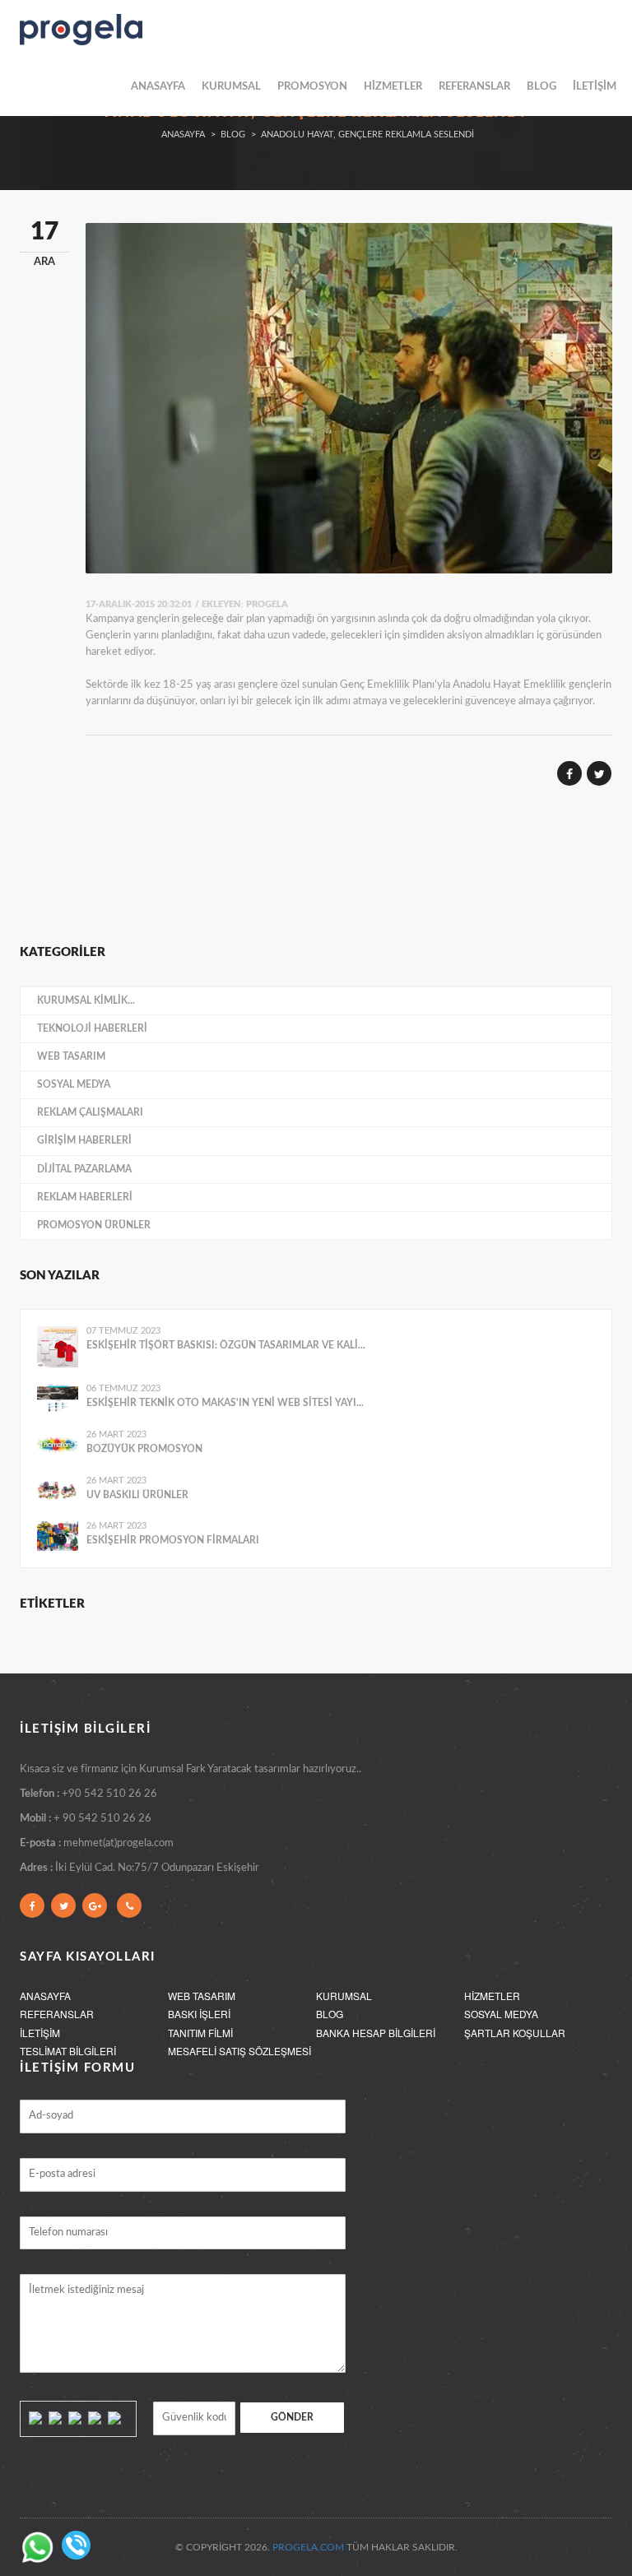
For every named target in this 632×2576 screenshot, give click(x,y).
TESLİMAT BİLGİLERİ (68, 2051)
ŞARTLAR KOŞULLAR (515, 2033)
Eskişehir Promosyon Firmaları (173, 1540)
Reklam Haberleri (85, 1197)
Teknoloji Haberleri (92, 1028)
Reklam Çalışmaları (90, 1112)
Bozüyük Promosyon (144, 1449)
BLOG (541, 87)
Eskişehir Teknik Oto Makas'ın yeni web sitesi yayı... (225, 1403)
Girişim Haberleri (84, 1140)
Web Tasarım (71, 1056)
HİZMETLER (393, 87)
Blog (233, 135)
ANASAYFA (158, 87)
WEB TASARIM (202, 1996)
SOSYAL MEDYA (501, 2014)
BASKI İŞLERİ (199, 2014)
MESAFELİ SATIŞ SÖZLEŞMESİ (239, 2051)
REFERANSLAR (474, 87)
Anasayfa (183, 135)
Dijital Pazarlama (84, 1169)
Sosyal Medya (74, 1084)
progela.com (308, 2547)
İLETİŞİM (595, 87)
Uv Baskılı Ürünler (137, 1495)
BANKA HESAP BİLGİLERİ (376, 2033)
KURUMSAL (231, 87)
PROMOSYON (312, 87)
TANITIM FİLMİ (200, 2033)
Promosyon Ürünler (94, 1225)
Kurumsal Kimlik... (86, 1000)
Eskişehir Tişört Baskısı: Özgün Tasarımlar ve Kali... (226, 1345)
